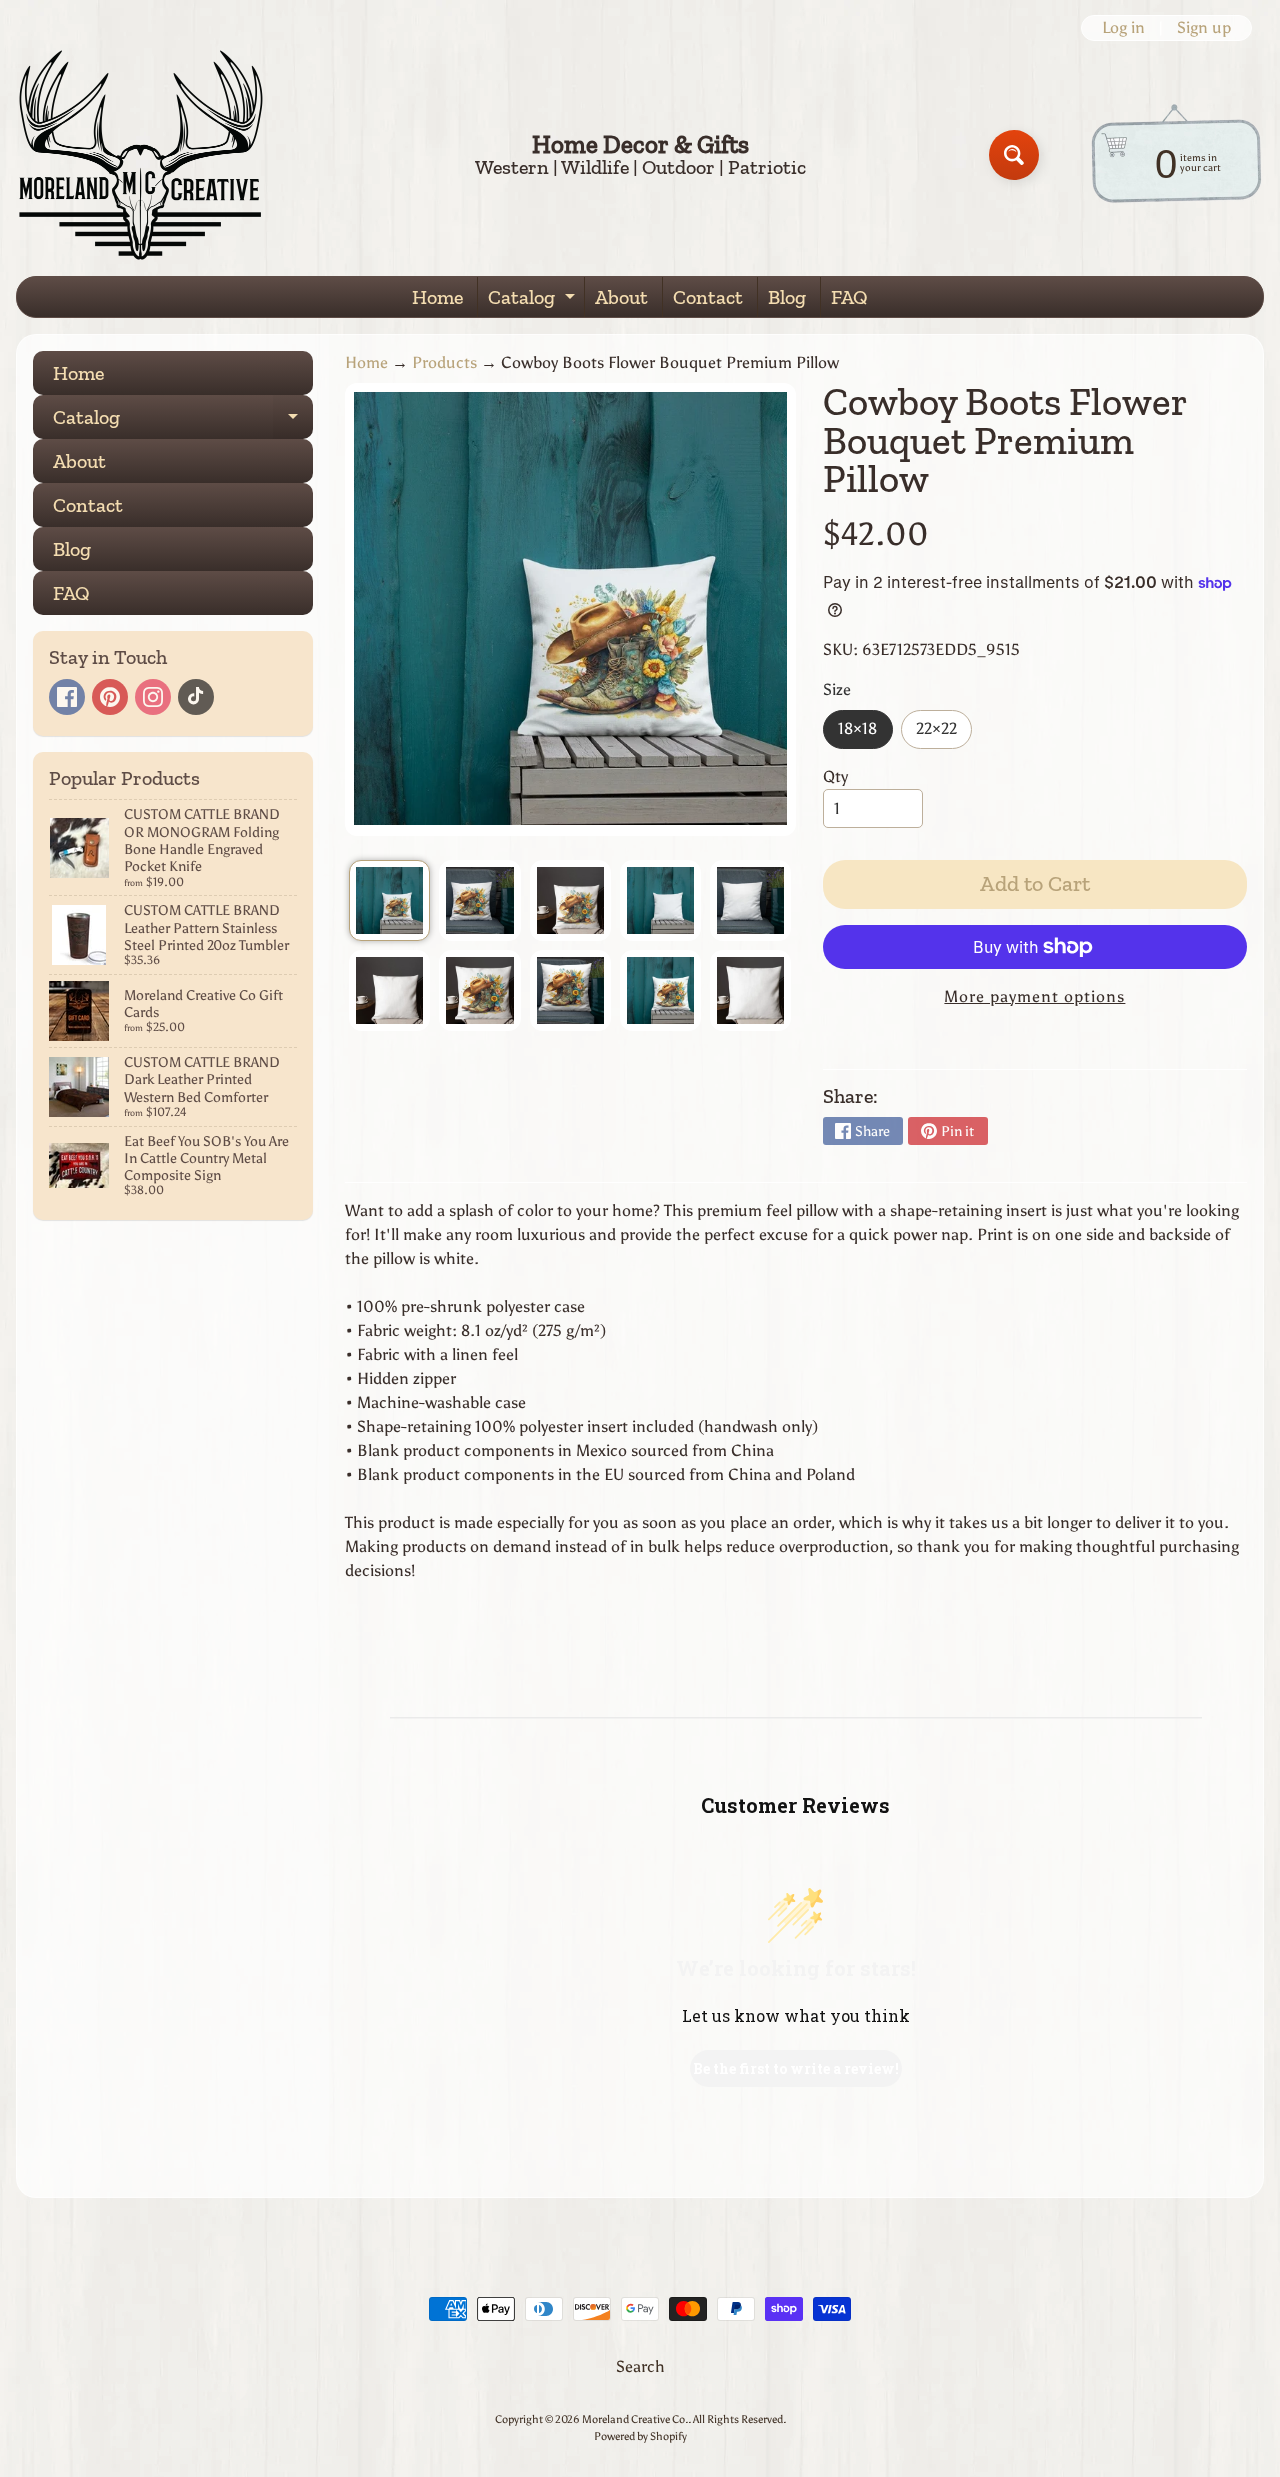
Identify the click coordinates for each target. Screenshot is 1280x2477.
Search (640, 2366)
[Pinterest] (110, 697)
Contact (708, 297)
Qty (835, 776)
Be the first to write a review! (796, 2068)
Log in (1123, 28)
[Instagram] (153, 697)
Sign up (1204, 28)
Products (444, 362)
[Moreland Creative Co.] (141, 155)
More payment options (1034, 996)
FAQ (849, 297)
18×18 (865, 733)
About (621, 297)
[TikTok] (196, 697)
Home (437, 297)
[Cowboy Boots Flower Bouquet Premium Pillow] (389, 900)
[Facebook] (67, 697)
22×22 (944, 733)
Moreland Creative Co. (635, 2419)
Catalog (534, 301)
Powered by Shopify (640, 2436)
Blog (787, 297)
